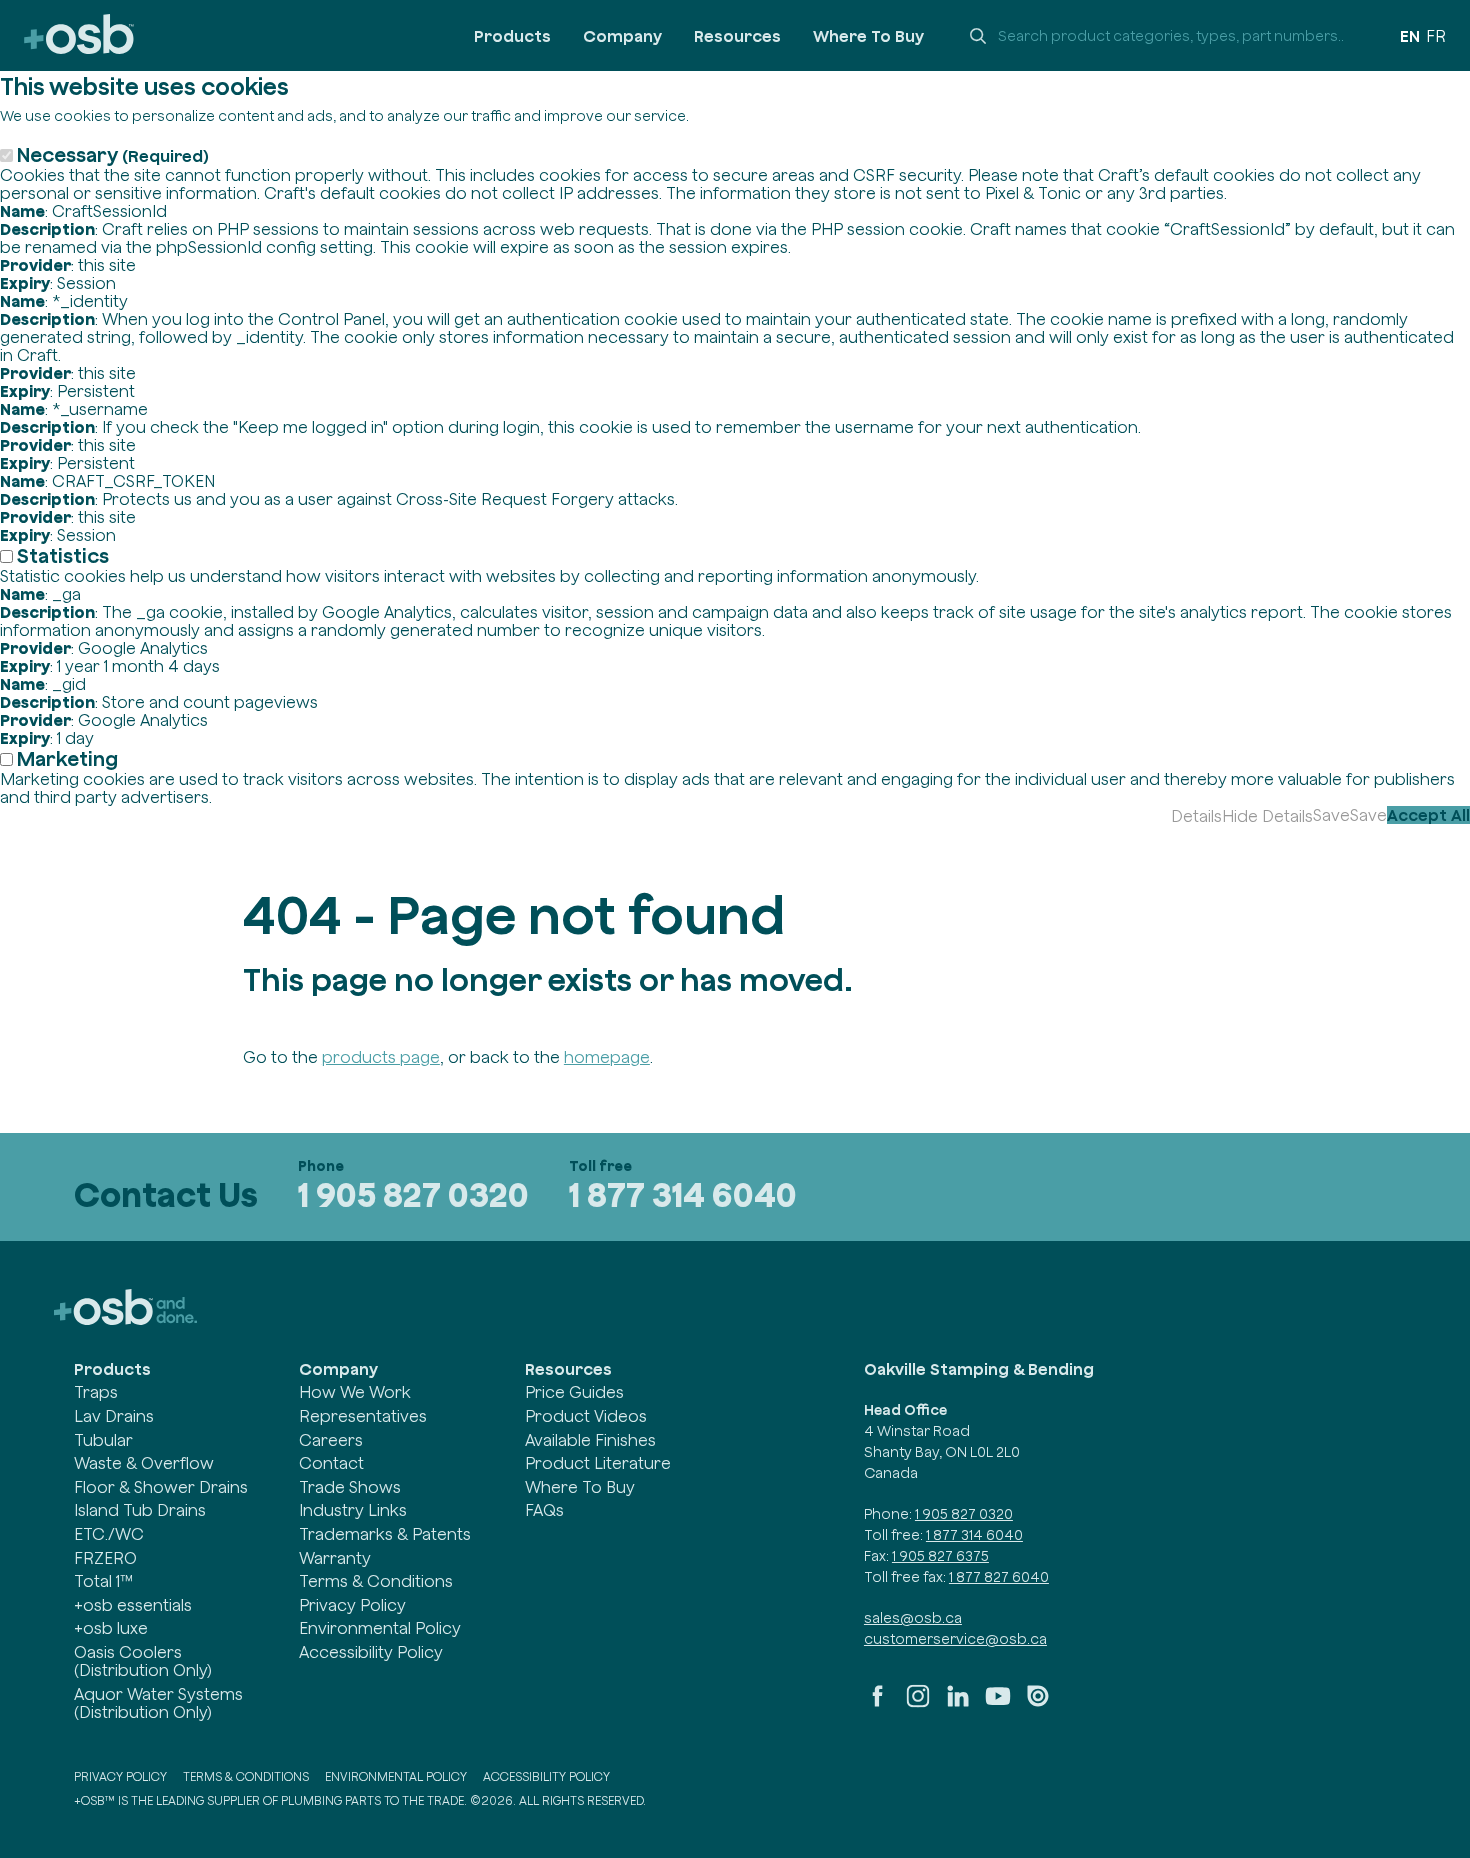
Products (512, 36)
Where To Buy (868, 36)
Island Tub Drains (140, 1510)
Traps (96, 1392)
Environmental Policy (380, 1628)
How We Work (355, 1392)
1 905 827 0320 (413, 1194)
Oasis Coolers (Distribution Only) (143, 1661)
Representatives (363, 1416)
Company (622, 36)
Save (1331, 815)
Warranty (335, 1558)
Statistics (63, 555)
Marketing (67, 758)
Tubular (103, 1440)
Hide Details (1267, 816)
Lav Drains (114, 1416)
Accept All (1428, 815)
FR (1436, 36)
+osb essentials (133, 1605)
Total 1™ (103, 1581)
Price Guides (574, 1392)
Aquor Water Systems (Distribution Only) (158, 1703)
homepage (607, 1057)
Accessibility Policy (371, 1652)
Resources (737, 36)
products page (381, 1057)
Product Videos (586, 1416)
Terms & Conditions (376, 1581)
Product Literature (598, 1463)
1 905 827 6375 (940, 1556)
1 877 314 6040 (683, 1194)
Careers (331, 1440)
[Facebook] (878, 1704)
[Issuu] (1038, 1704)
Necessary (113, 154)
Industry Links (353, 1510)
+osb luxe (111, 1628)
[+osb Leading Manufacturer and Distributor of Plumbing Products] (79, 35)
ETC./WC (109, 1534)
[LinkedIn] (958, 1704)
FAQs (544, 1510)
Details (1196, 816)
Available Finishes (590, 1440)
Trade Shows (350, 1487)
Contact (331, 1463)
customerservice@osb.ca (955, 1639)
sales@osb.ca (913, 1618)
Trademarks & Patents (385, 1534)
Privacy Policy (352, 1605)
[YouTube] (998, 1704)
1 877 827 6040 (999, 1577)
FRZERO (105, 1558)
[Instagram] (918, 1704)
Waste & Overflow (144, 1463)
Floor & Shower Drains (161, 1487)
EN (1410, 36)
